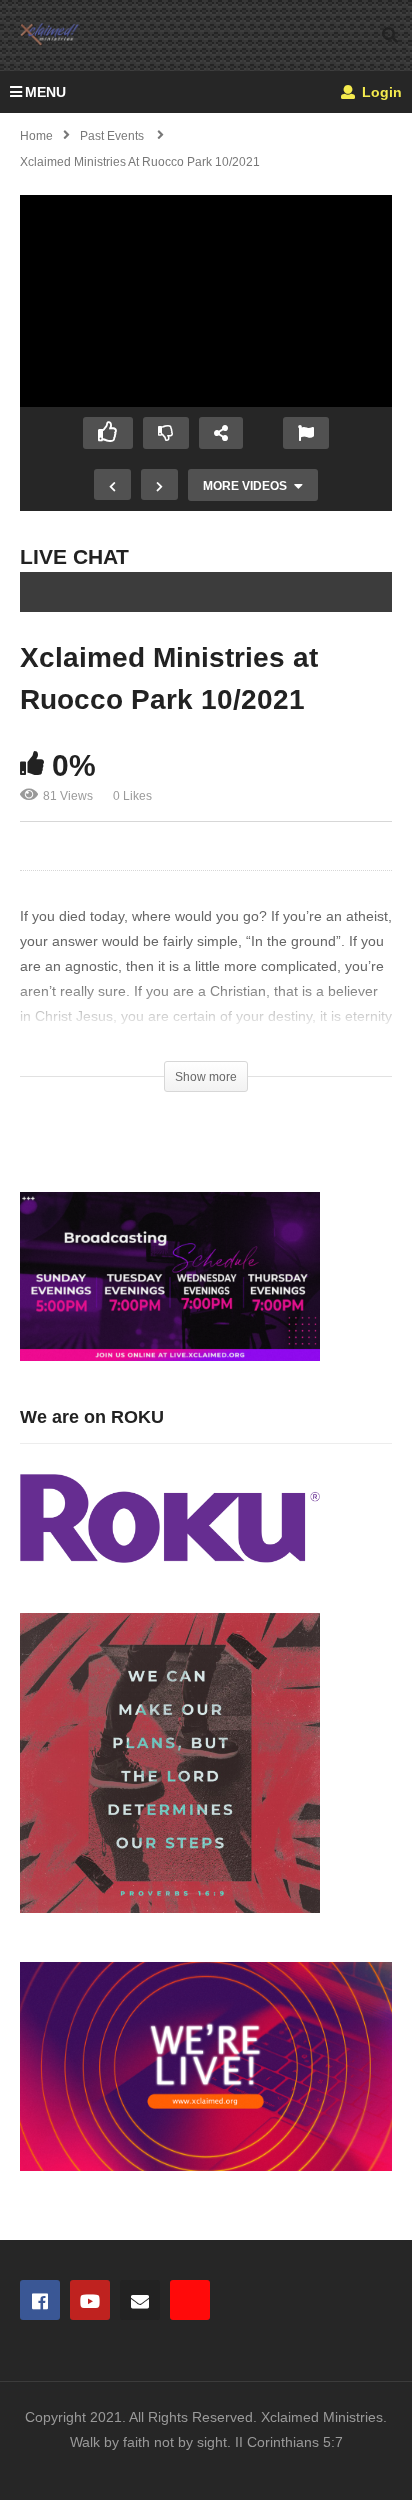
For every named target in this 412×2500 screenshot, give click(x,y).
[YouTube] (90, 2300)
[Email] (140, 2300)
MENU (45, 92)
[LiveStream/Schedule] (190, 2300)
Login (380, 92)
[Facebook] (40, 2300)
